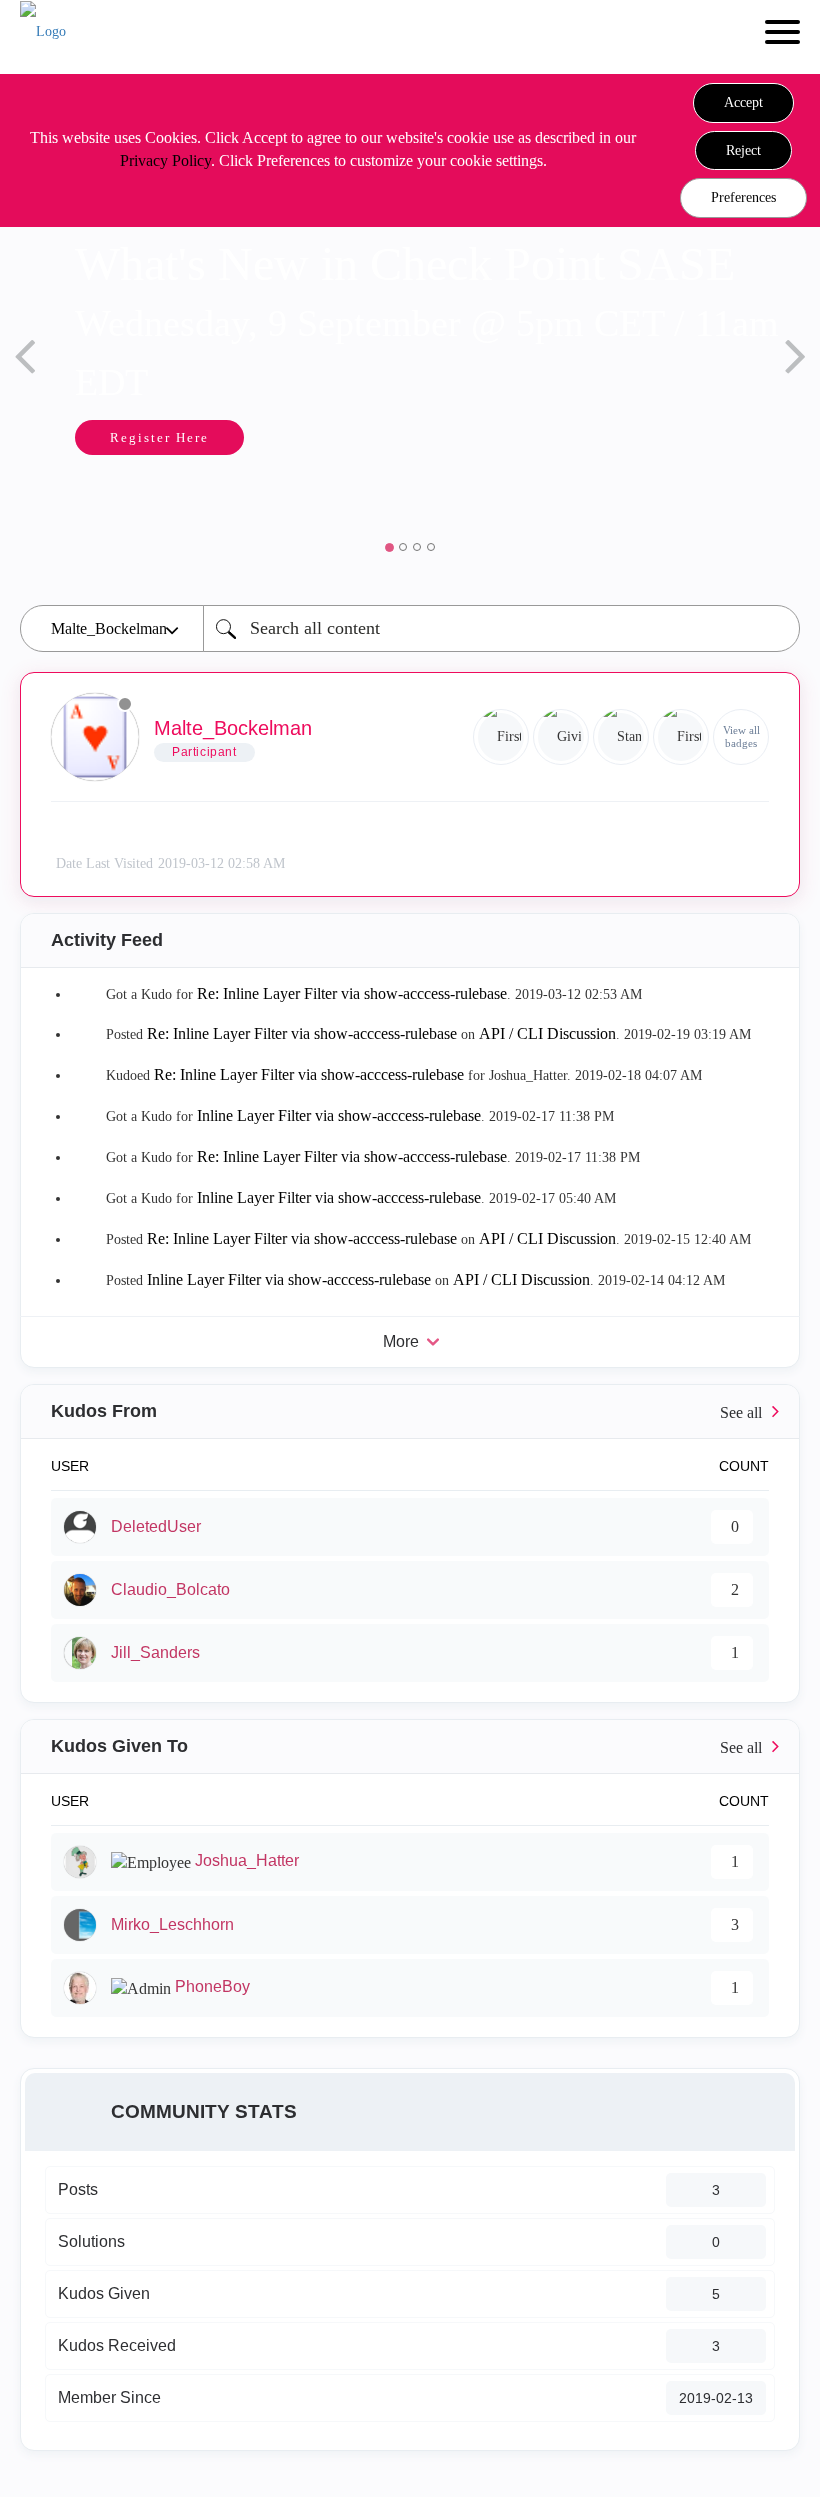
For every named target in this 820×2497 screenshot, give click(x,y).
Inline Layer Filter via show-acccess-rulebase (339, 1115)
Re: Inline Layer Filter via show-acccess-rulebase (352, 993)
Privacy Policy (165, 160)
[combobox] (501, 628)
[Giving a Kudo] (561, 737)
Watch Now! (641, 441)
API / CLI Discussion (547, 1033)
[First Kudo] (501, 737)
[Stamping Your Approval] (621, 737)
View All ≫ (410, 1411)
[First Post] (681, 737)
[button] (743, 103)
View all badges (741, 736)
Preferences (743, 197)
